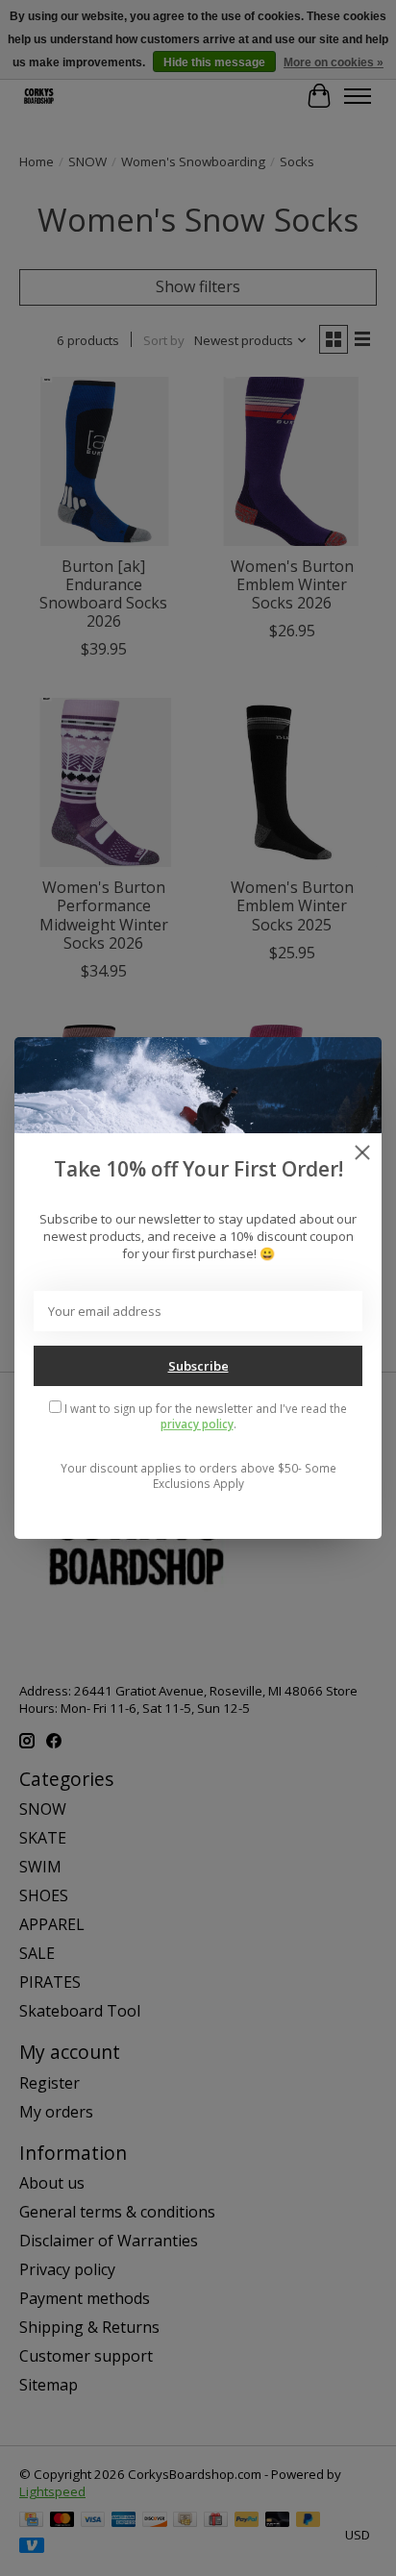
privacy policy (197, 1424)
